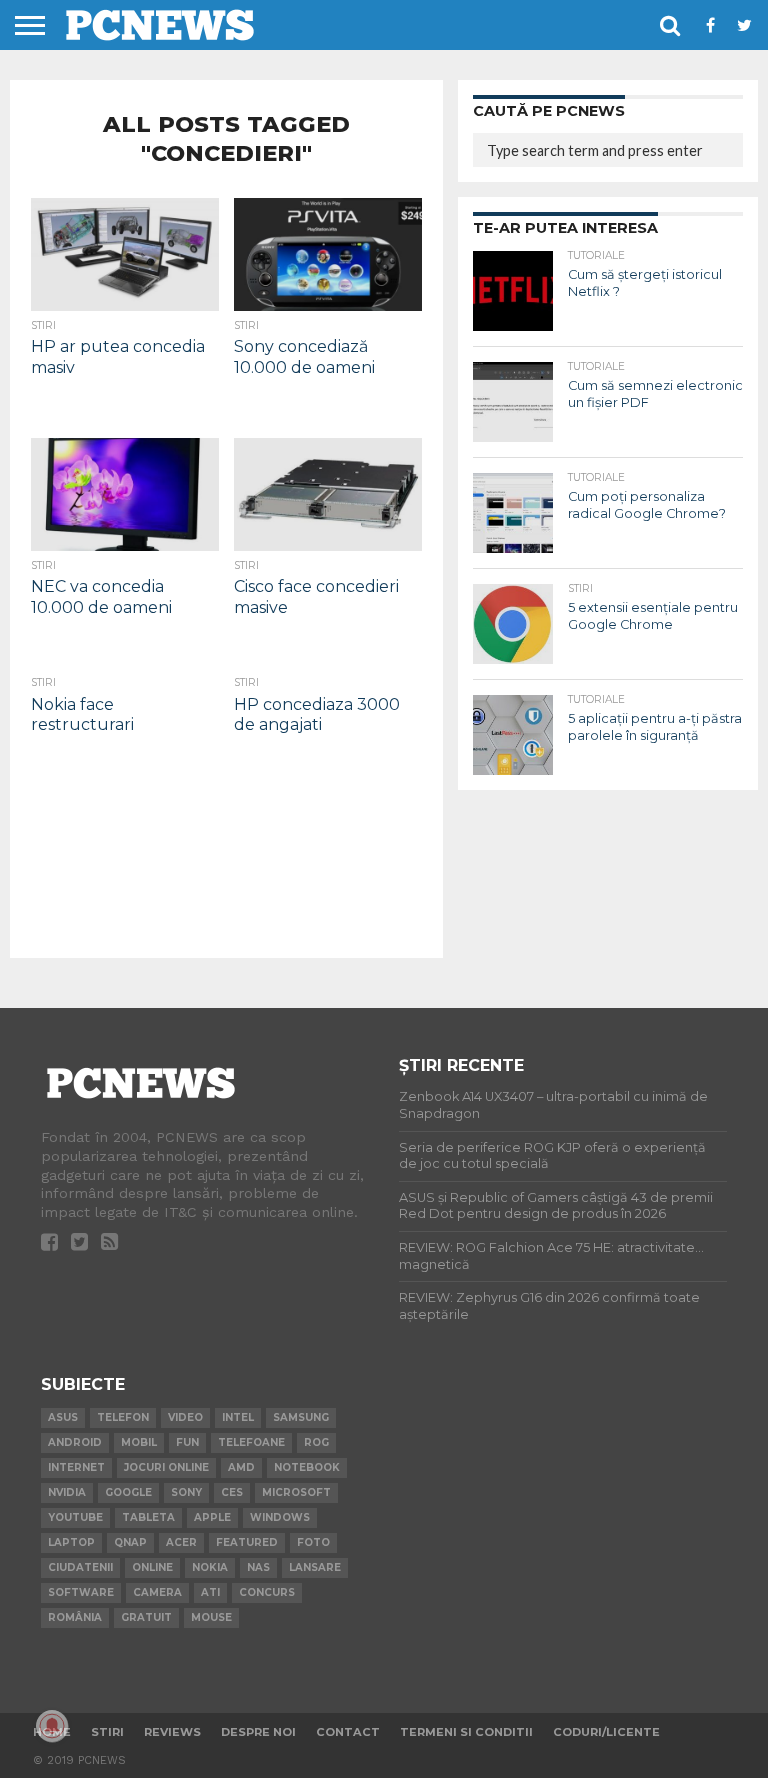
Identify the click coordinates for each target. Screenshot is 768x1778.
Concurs (267, 1592)
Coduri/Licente (606, 1732)
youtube (75, 1517)
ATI (210, 1592)
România (75, 1617)
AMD (241, 1467)
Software (81, 1592)
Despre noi (258, 1732)
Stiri (107, 1732)
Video (185, 1417)
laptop (71, 1542)
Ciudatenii (80, 1567)
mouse (211, 1617)
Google (128, 1492)
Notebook (307, 1467)
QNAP (130, 1542)
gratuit (146, 1617)
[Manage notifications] (52, 1726)
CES (232, 1492)
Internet (76, 1467)
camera (157, 1592)
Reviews (172, 1732)
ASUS (63, 1417)
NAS (258, 1567)
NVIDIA (67, 1492)
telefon (123, 1417)
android (75, 1442)
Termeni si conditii (466, 1732)
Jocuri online (166, 1467)
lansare (315, 1567)
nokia (210, 1567)
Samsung (301, 1417)
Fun (187, 1442)
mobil (139, 1442)
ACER (181, 1542)
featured (247, 1542)
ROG (316, 1442)
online (152, 1567)
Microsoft (296, 1492)
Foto (313, 1542)
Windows (280, 1517)
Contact (348, 1732)
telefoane (251, 1442)
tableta (148, 1517)
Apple (212, 1517)
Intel (238, 1417)
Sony (186, 1492)
